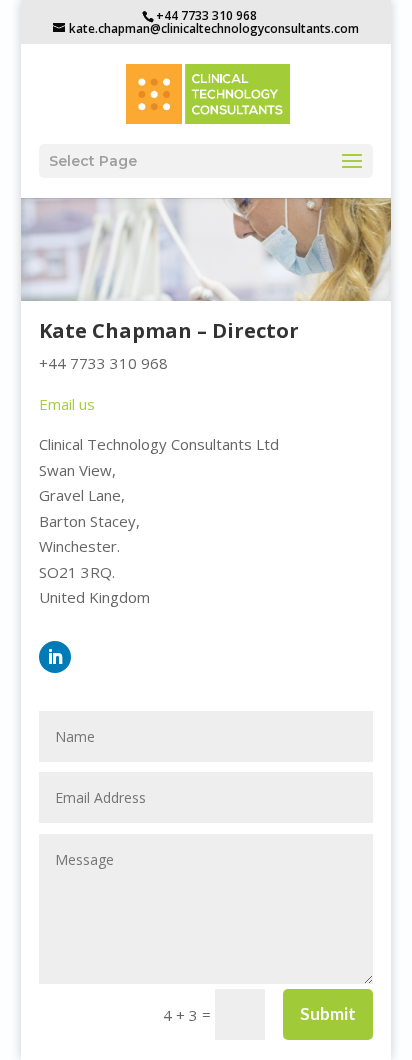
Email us (67, 404)
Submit (328, 1013)
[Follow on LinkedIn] (55, 657)
